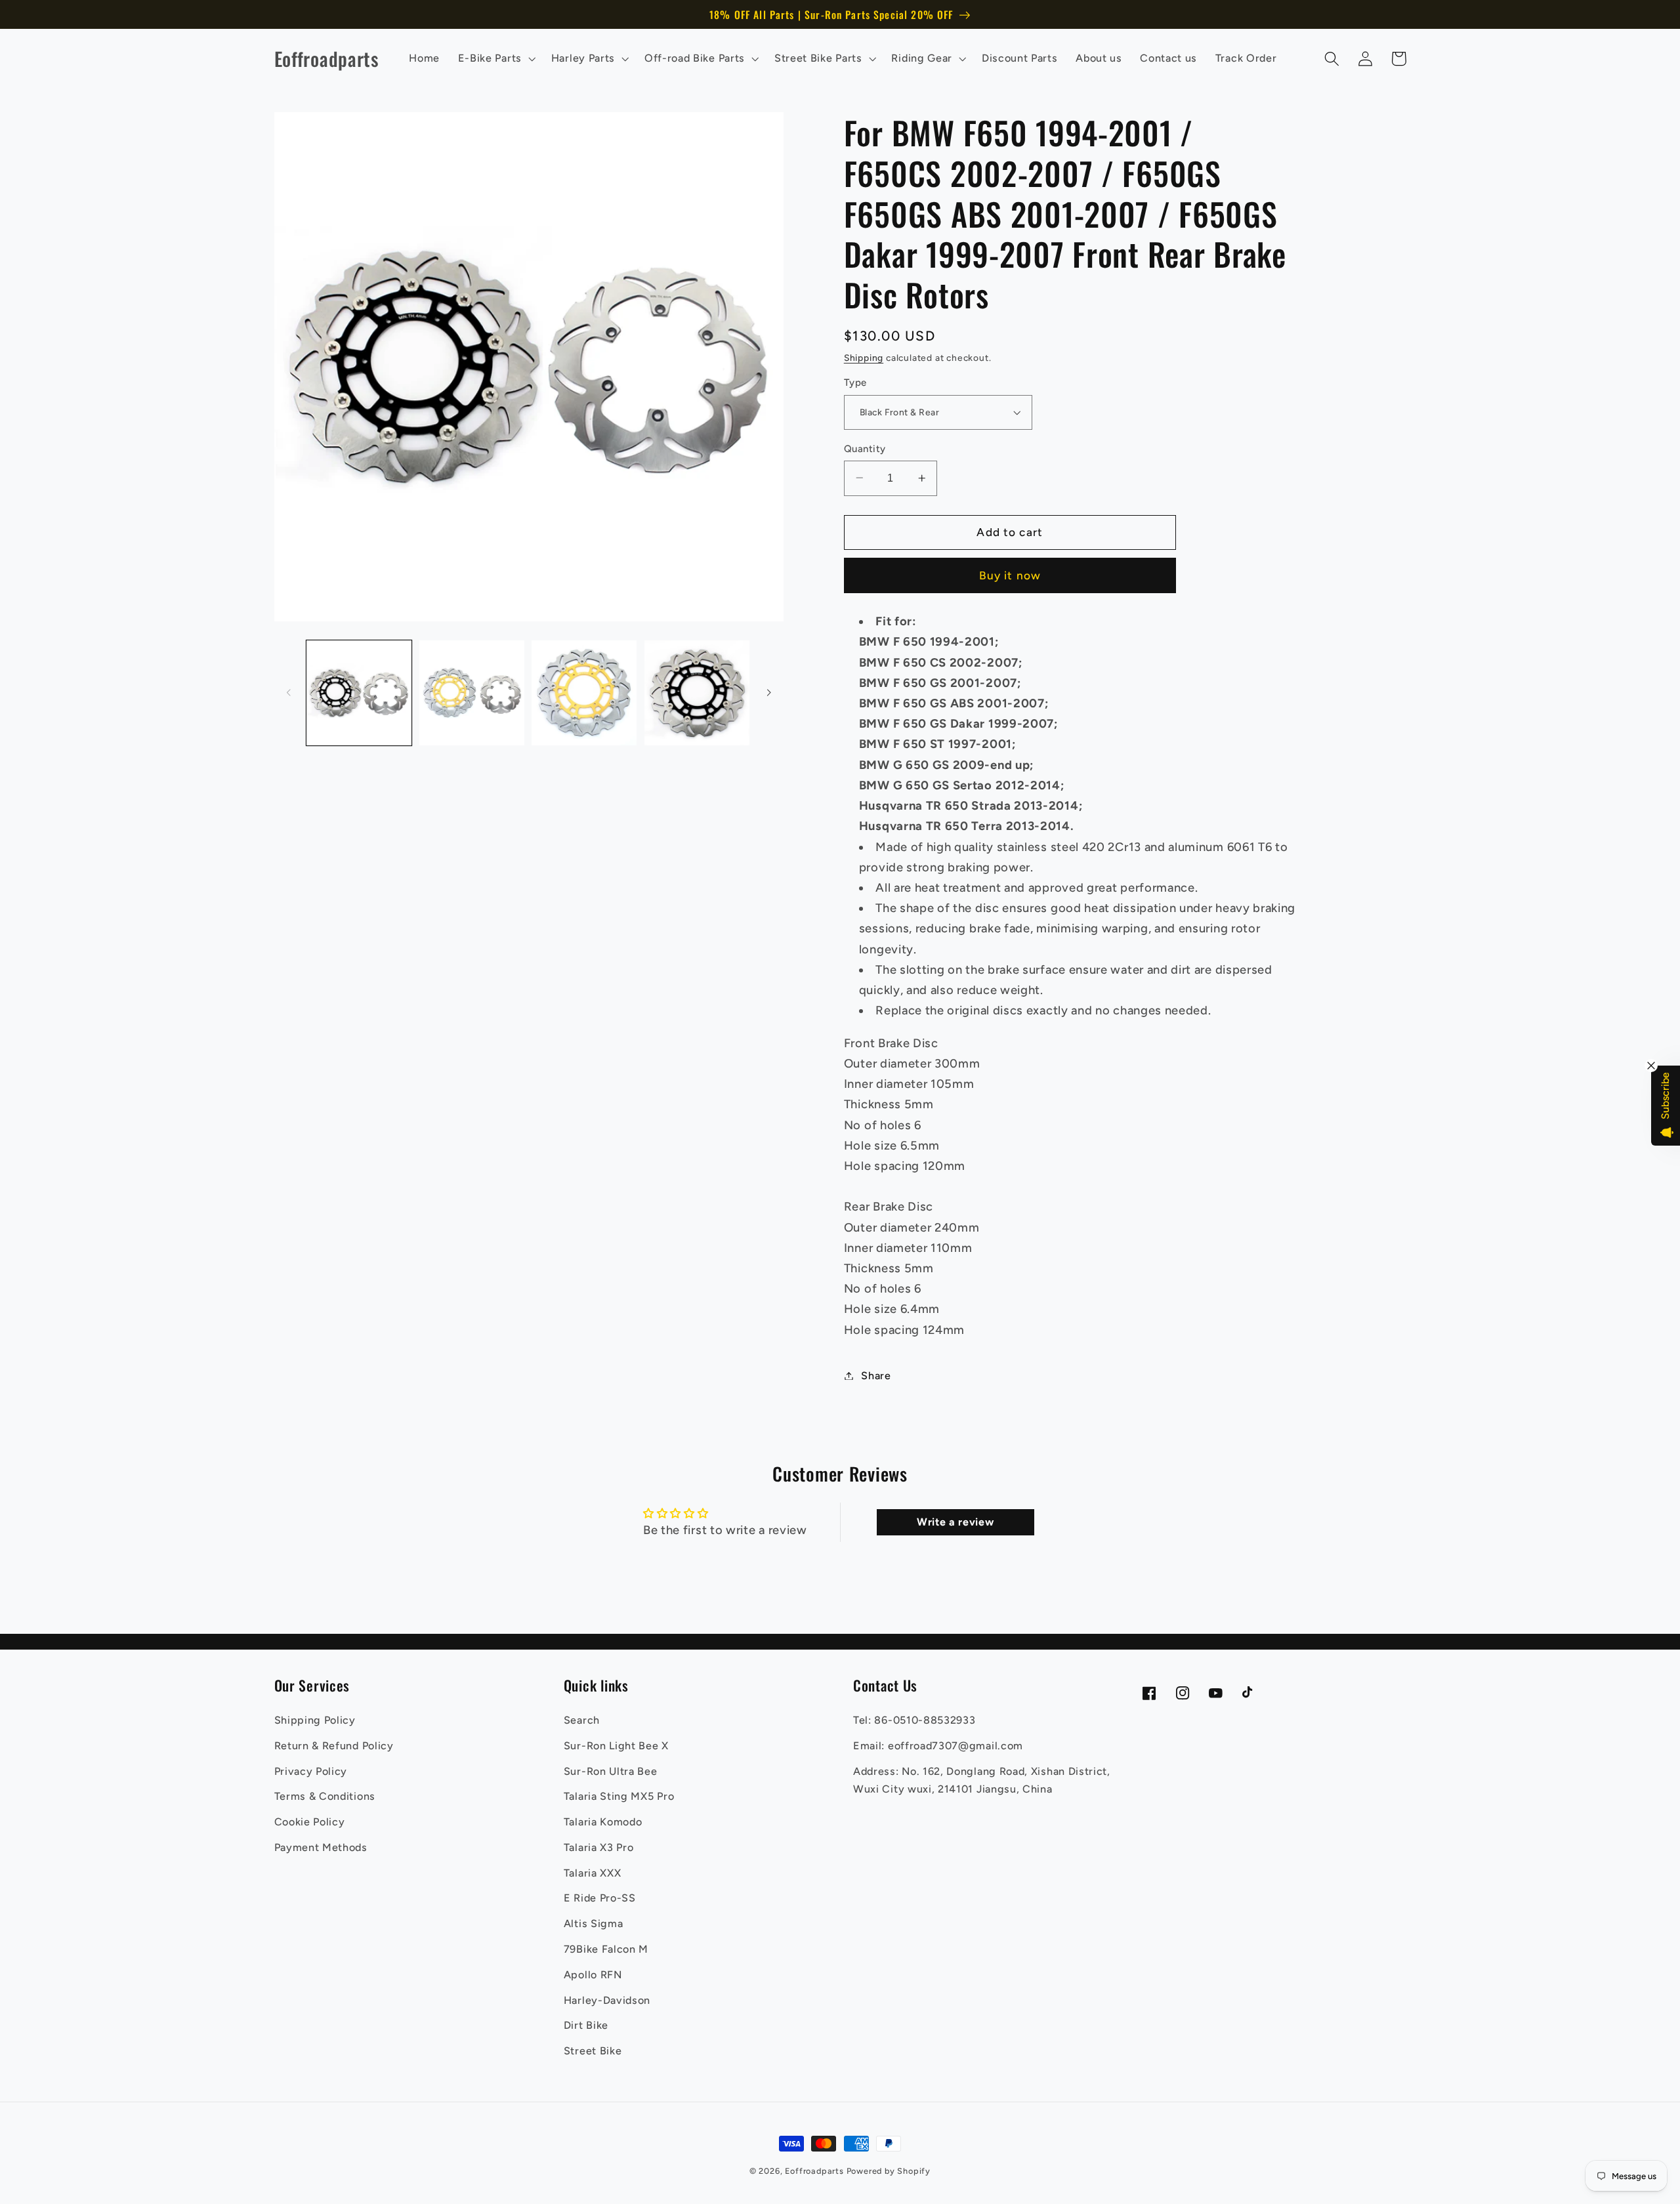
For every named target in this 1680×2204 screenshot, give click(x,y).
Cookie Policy (310, 1822)
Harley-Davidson (607, 2000)
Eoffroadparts (814, 2171)
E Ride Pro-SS (600, 1898)
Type (855, 383)
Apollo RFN (593, 1975)
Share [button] (876, 1376)
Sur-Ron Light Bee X (616, 1746)
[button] (495, 58)
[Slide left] (289, 693)
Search (582, 1720)
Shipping (864, 358)
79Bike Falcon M (606, 1949)
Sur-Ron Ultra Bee (611, 1771)
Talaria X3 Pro (599, 1847)
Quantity (865, 448)
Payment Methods (321, 1847)
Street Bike (593, 2051)
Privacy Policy (311, 1771)
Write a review (955, 1522)
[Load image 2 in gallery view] (472, 693)
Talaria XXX (593, 1873)
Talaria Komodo (603, 1822)
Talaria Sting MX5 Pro (619, 1796)
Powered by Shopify (889, 2171)
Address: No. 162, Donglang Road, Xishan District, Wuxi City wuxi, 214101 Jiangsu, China (982, 1780)
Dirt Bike (586, 2025)
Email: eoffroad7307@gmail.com (938, 1746)
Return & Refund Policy (334, 1746)
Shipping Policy (315, 1720)
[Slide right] (769, 693)
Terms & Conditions (325, 1796)
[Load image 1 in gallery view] (359, 693)
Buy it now (1010, 575)
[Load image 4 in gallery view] (697, 693)
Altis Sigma (594, 1923)
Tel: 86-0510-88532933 (914, 1720)
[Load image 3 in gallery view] (584, 693)
